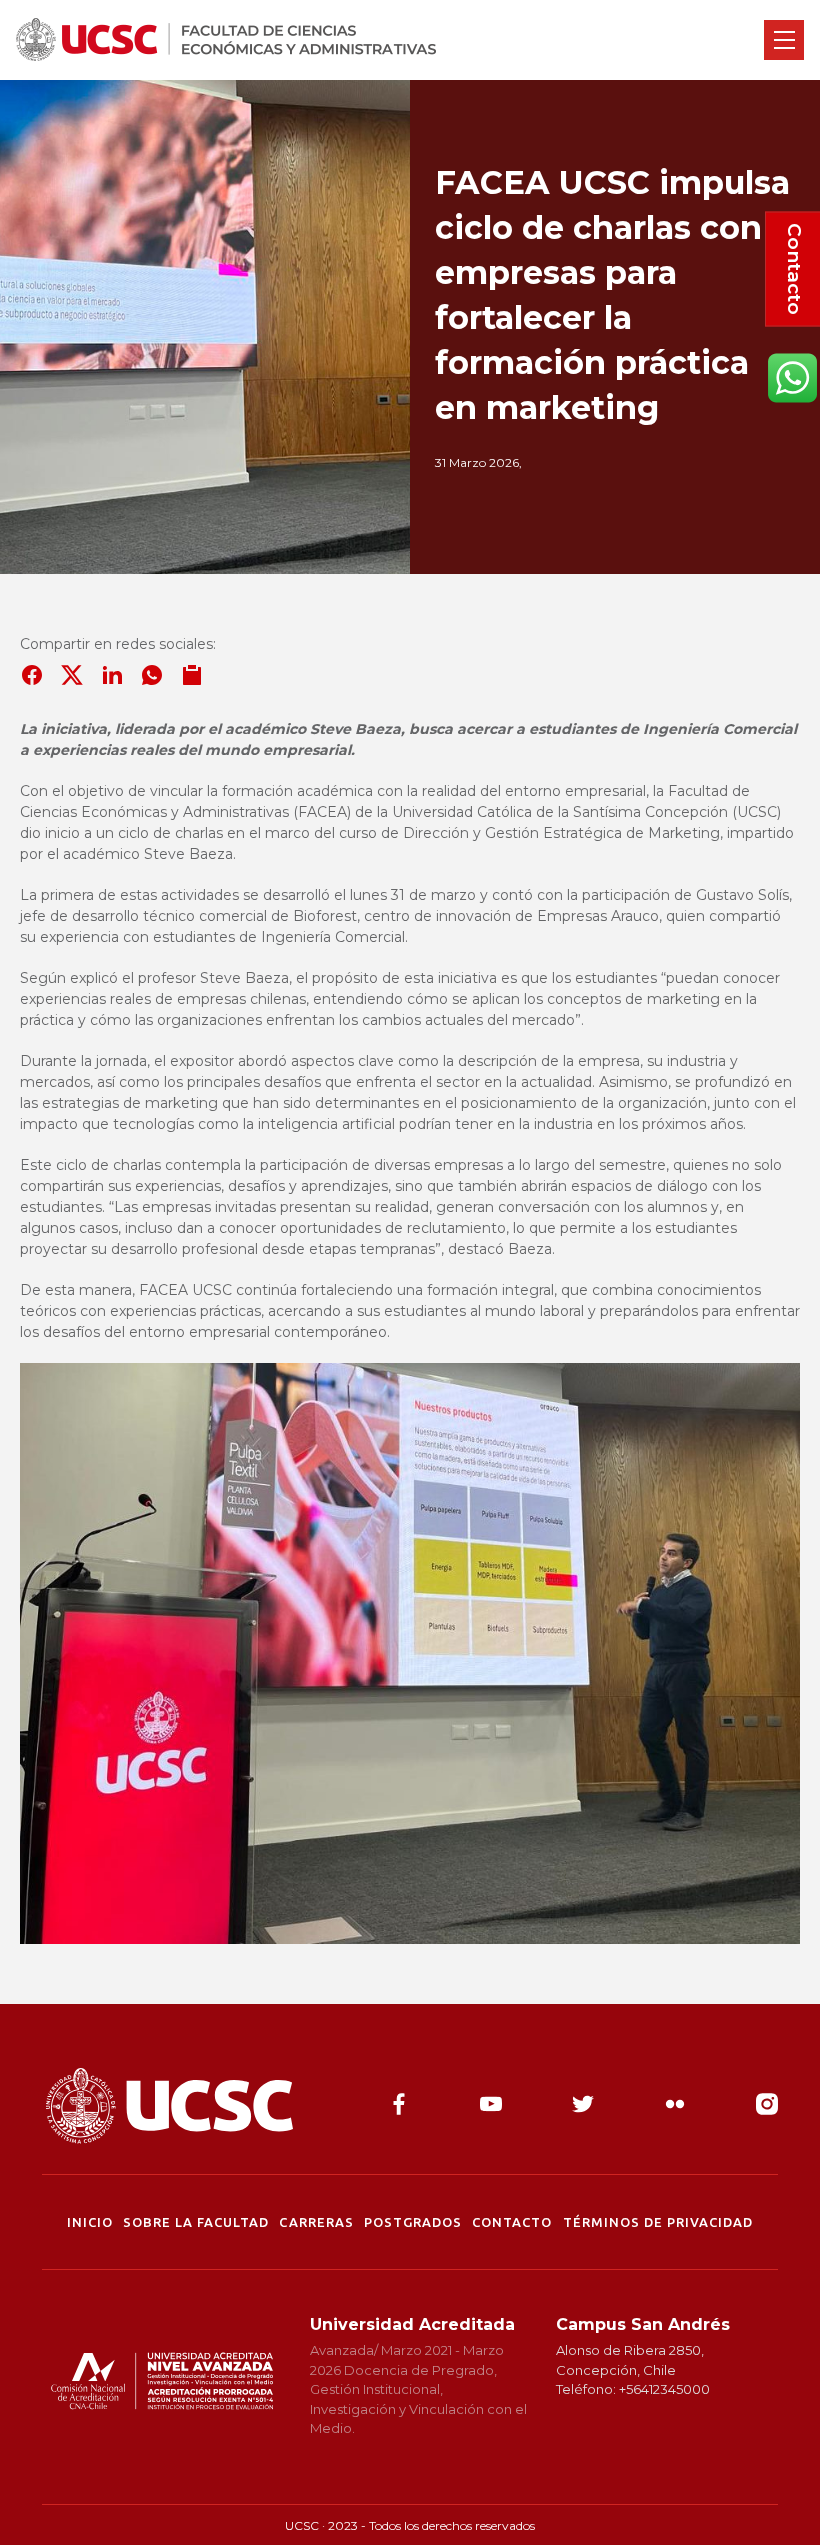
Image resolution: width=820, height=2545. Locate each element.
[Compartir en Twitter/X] (72, 675)
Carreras (316, 2222)
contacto (512, 2222)
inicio (90, 2222)
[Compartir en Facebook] (32, 675)
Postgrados (413, 2222)
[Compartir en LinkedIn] (112, 675)
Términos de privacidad (658, 2222)
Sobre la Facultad (196, 2222)
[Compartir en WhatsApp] (152, 675)
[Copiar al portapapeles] (192, 675)
